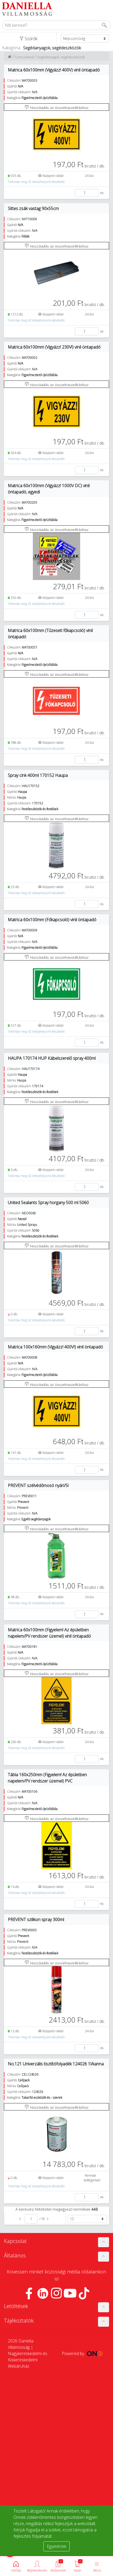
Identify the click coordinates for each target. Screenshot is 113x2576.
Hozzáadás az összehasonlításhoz (59, 107)
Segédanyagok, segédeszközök (61, 57)
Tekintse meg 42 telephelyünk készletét (36, 182)
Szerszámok (24, 57)
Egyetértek (56, 2546)
